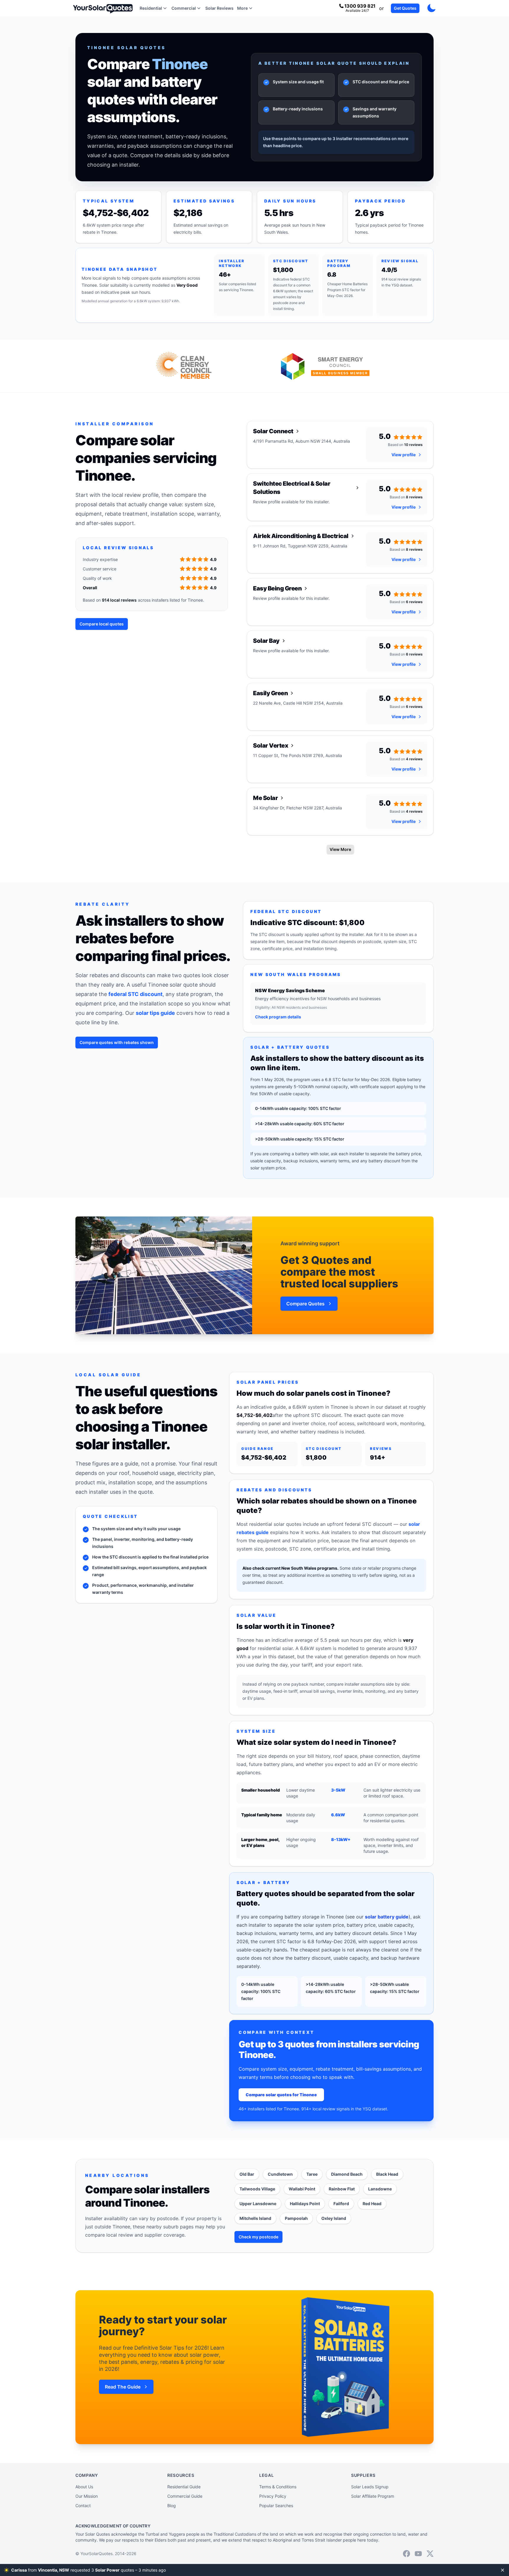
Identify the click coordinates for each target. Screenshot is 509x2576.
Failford (341, 2204)
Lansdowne (380, 2189)
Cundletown (280, 2174)
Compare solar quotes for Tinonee (281, 2095)
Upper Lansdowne (258, 2204)
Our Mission (87, 2496)
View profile (404, 455)
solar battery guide (387, 1917)
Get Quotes (405, 8)
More (242, 8)
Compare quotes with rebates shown (117, 1042)
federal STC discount (135, 994)
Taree (312, 2174)
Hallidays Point (305, 2204)
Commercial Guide (185, 2496)
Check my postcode (258, 2237)
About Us (84, 2487)
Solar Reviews (219, 8)
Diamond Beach (347, 2174)
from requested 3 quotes (94, 2570)
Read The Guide (123, 2387)
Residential (151, 8)
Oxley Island (334, 2218)
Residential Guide (184, 2487)
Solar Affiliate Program (373, 2496)
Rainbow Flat (342, 2189)
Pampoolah (296, 2218)
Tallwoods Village (257, 2189)
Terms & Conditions (278, 2487)
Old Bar (247, 2174)
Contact (83, 2506)
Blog (172, 2506)
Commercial (184, 8)
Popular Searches (276, 2506)
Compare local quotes (102, 624)
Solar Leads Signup (370, 2487)
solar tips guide (155, 1013)
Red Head (372, 2204)
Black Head (387, 2174)
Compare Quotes (305, 1304)
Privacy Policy (273, 2496)
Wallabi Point (302, 2189)
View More (340, 849)
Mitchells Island (255, 2218)
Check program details (278, 1017)
